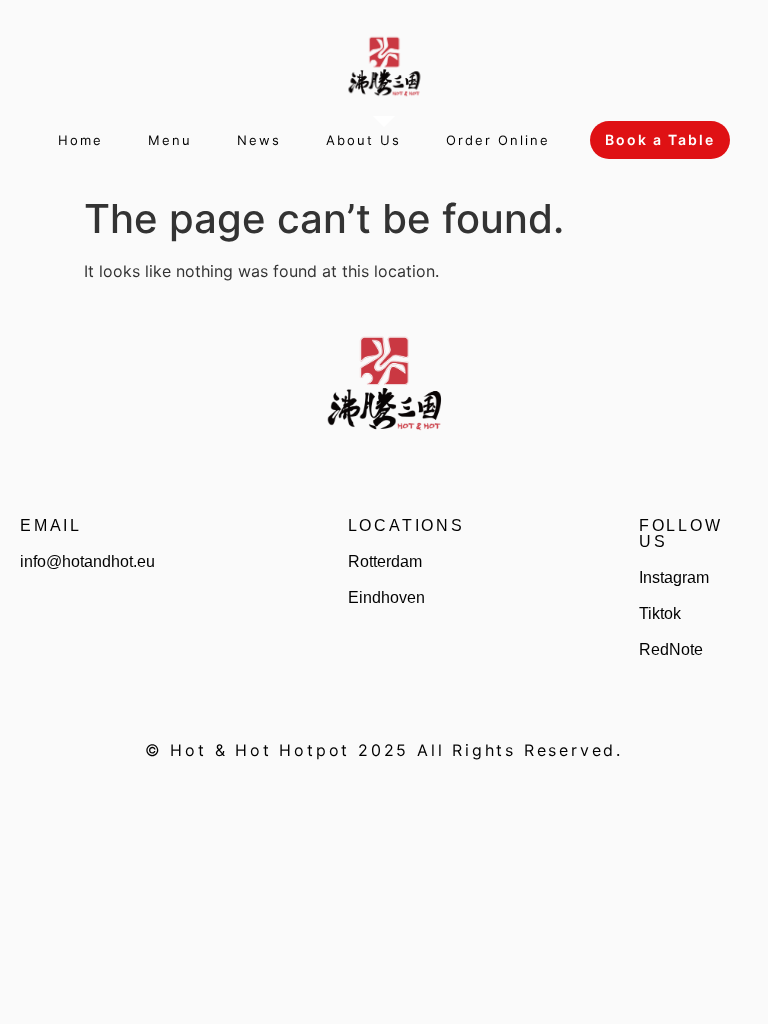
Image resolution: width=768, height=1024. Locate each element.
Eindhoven (386, 597)
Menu (170, 140)
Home (80, 140)
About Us (363, 140)
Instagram (674, 577)
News (259, 140)
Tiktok (660, 613)
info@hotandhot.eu (87, 561)
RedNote (671, 649)
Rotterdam (385, 561)
